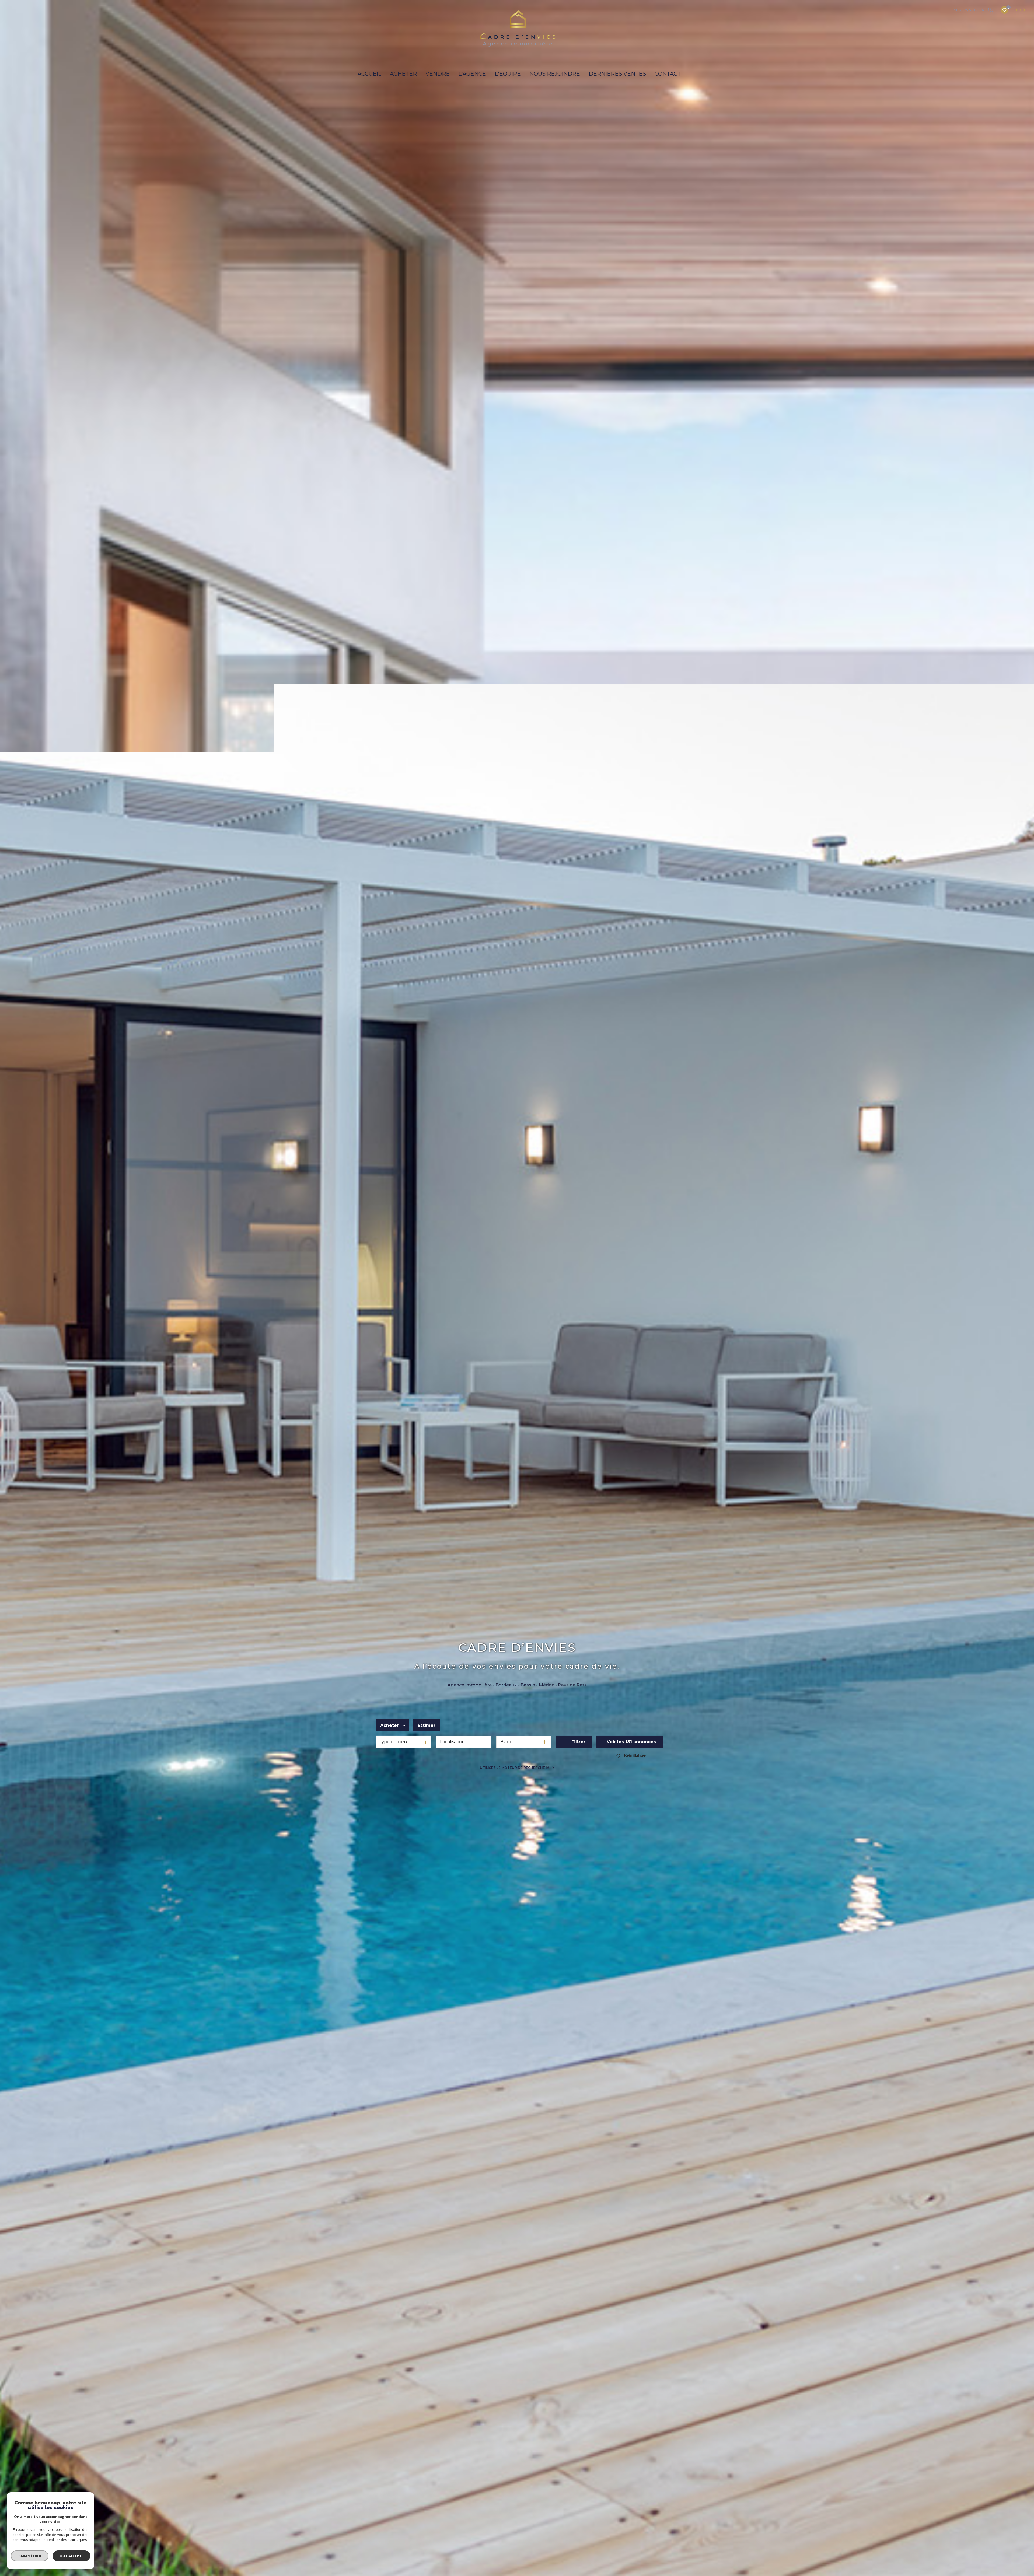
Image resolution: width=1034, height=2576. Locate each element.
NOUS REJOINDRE (555, 74)
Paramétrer (30, 2556)
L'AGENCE (472, 74)
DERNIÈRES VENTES (617, 74)
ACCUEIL (369, 74)
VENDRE (438, 74)
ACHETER (403, 74)
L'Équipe (508, 74)
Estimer (427, 1725)
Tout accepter (71, 2556)
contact (668, 74)
